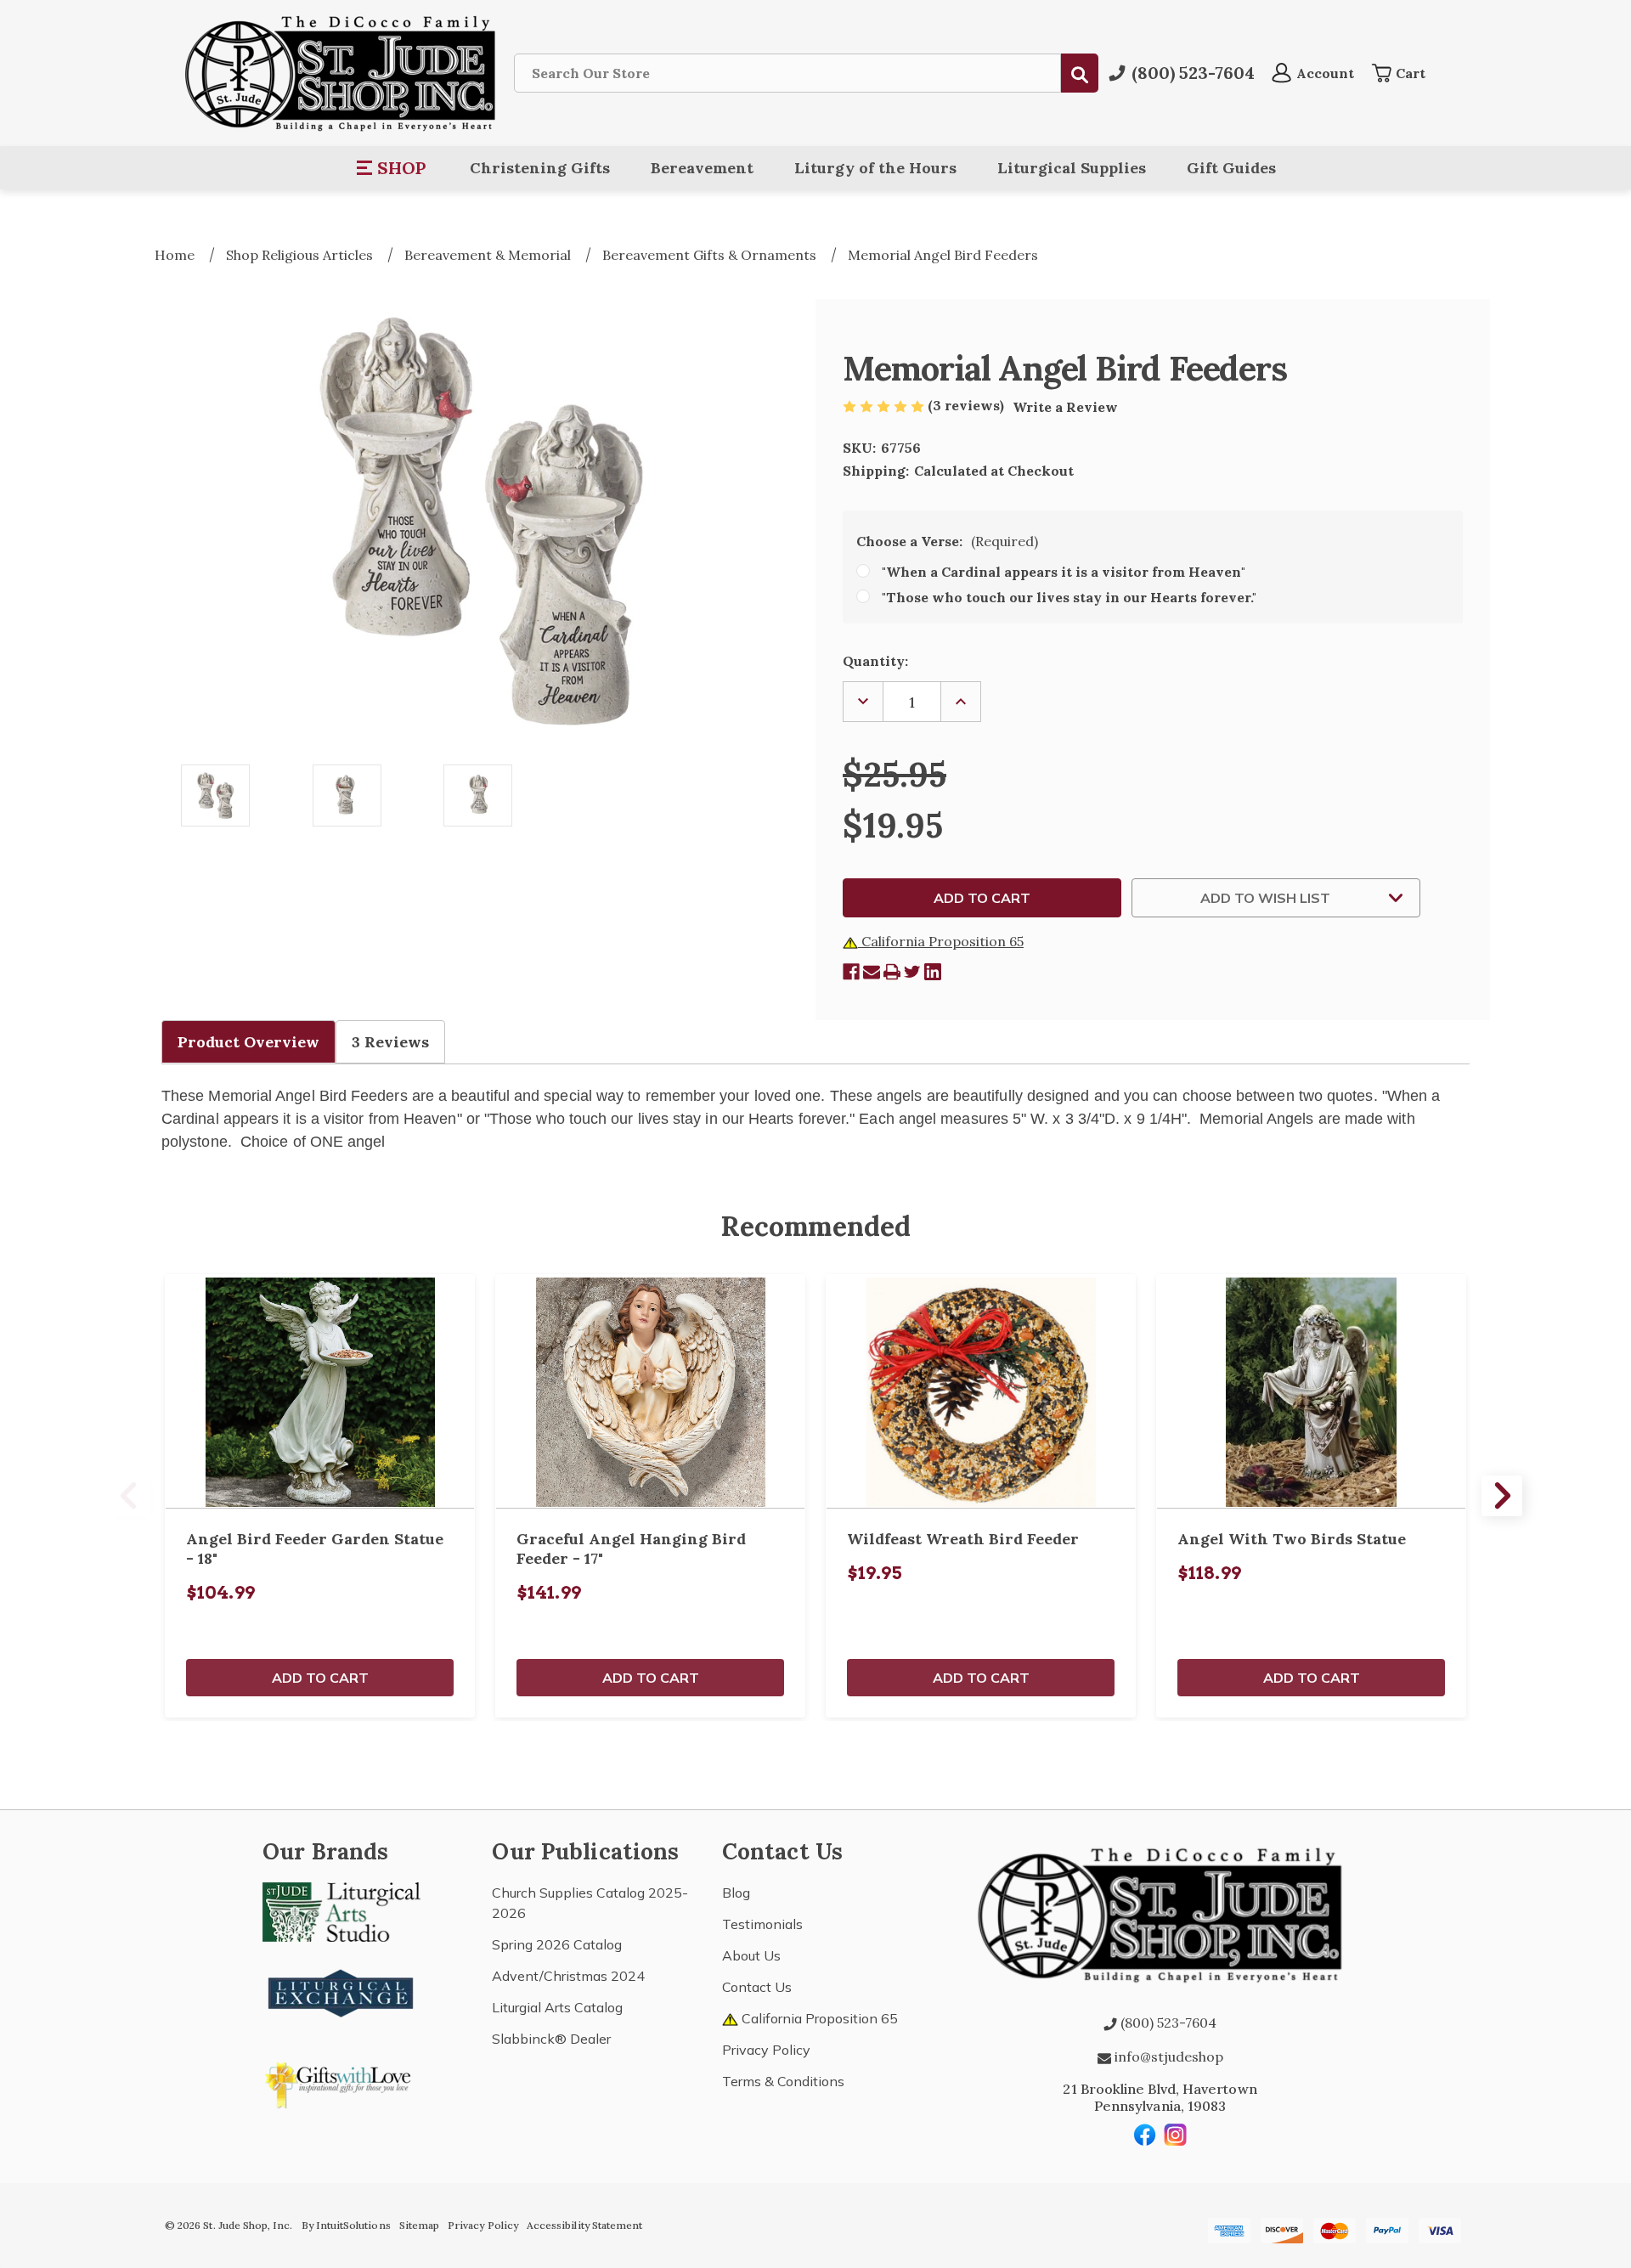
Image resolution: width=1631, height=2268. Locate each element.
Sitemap (419, 2225)
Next (1502, 1496)
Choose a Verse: (947, 541)
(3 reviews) (968, 405)
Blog (736, 1893)
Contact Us (757, 1987)
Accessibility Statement (584, 2225)
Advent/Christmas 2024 (568, 1976)
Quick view (320, 1391)
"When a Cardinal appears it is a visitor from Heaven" (1064, 572)
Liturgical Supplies (1072, 168)
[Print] (892, 972)
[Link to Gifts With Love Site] (341, 2082)
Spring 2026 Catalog (557, 1944)
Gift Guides (1231, 168)
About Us (751, 1955)
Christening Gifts (540, 168)
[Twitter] (912, 972)
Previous (129, 1496)
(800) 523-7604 (1167, 2023)
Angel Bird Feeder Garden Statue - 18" (315, 1549)
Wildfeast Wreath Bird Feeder (963, 1539)
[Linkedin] (933, 972)
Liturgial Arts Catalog (557, 2007)
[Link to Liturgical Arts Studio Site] (341, 1910)
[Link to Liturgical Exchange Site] (341, 1991)
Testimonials (762, 1924)
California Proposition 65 (941, 941)
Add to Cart (320, 1678)
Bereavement (702, 168)
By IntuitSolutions (346, 2225)
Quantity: (875, 661)
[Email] (872, 972)
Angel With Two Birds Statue (1292, 1539)
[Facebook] (851, 972)
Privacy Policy (766, 2050)
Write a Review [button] (1065, 407)
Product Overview (248, 1042)
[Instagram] (1176, 2135)
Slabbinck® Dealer (551, 2039)
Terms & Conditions (783, 2081)
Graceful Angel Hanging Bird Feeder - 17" (631, 1549)
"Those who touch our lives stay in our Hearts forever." (1069, 597)
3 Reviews (390, 1042)
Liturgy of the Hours (875, 168)
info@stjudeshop (1167, 2056)
